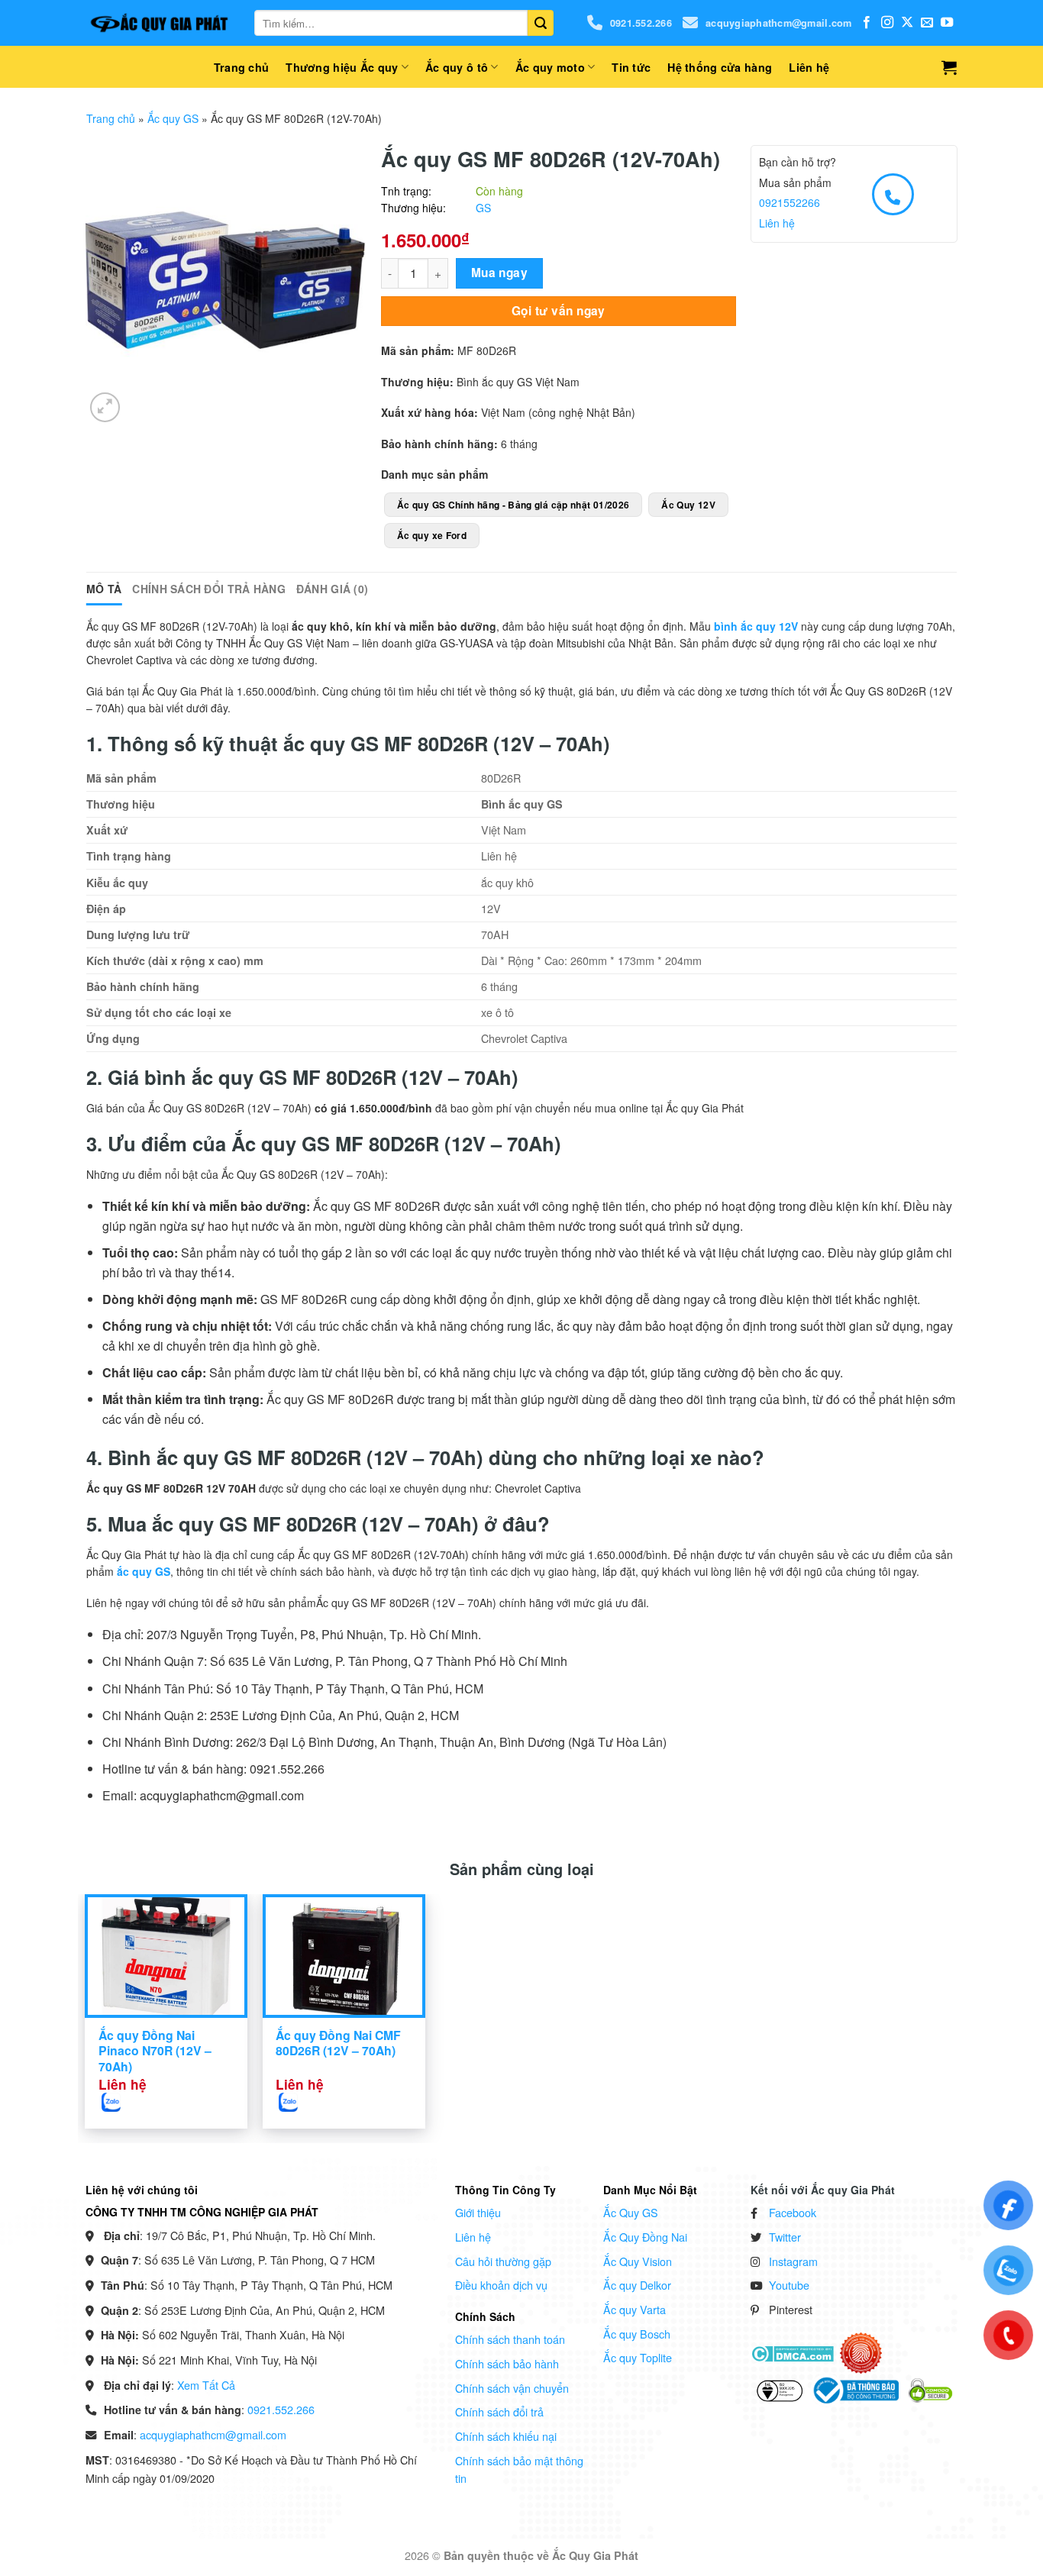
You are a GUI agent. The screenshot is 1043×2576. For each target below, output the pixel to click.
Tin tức (631, 67)
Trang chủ (242, 67)
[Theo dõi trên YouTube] (947, 23)
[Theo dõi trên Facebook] (867, 23)
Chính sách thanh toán (510, 2339)
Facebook (793, 2212)
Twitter (785, 2237)
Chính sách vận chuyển (512, 2388)
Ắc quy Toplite (638, 2357)
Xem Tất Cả (206, 2385)
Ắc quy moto (550, 67)
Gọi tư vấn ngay (559, 311)
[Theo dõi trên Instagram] (887, 23)
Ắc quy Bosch (637, 2334)
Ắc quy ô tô (457, 67)
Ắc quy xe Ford (432, 535)
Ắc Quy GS (631, 2212)
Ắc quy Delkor (637, 2285)
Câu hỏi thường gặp (503, 2261)
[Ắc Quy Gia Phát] (159, 23)
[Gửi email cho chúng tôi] (927, 23)
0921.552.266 (641, 23)
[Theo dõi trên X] (907, 23)
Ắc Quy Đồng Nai (645, 2237)
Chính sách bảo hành (507, 2363)
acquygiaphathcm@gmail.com (778, 23)
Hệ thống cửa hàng (720, 67)
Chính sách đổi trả (499, 2411)
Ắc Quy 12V (688, 505)
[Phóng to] (105, 407)
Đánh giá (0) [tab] (332, 589)
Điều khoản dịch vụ (501, 2285)
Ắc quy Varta (635, 2309)
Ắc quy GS (173, 118)
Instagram (793, 2261)
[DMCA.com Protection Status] (792, 2352)
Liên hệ (809, 67)
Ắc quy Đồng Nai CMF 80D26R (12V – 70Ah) (338, 2043)
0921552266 (790, 202)
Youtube (789, 2285)
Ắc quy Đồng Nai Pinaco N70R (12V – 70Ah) (155, 2051)
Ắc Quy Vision (638, 2261)
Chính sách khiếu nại (506, 2436)
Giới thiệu (478, 2212)
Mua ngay (500, 273)
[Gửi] (541, 23)
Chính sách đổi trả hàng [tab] (208, 589)
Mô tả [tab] (104, 589)
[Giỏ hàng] (949, 67)
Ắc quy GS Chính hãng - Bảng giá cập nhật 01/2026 (513, 505)
